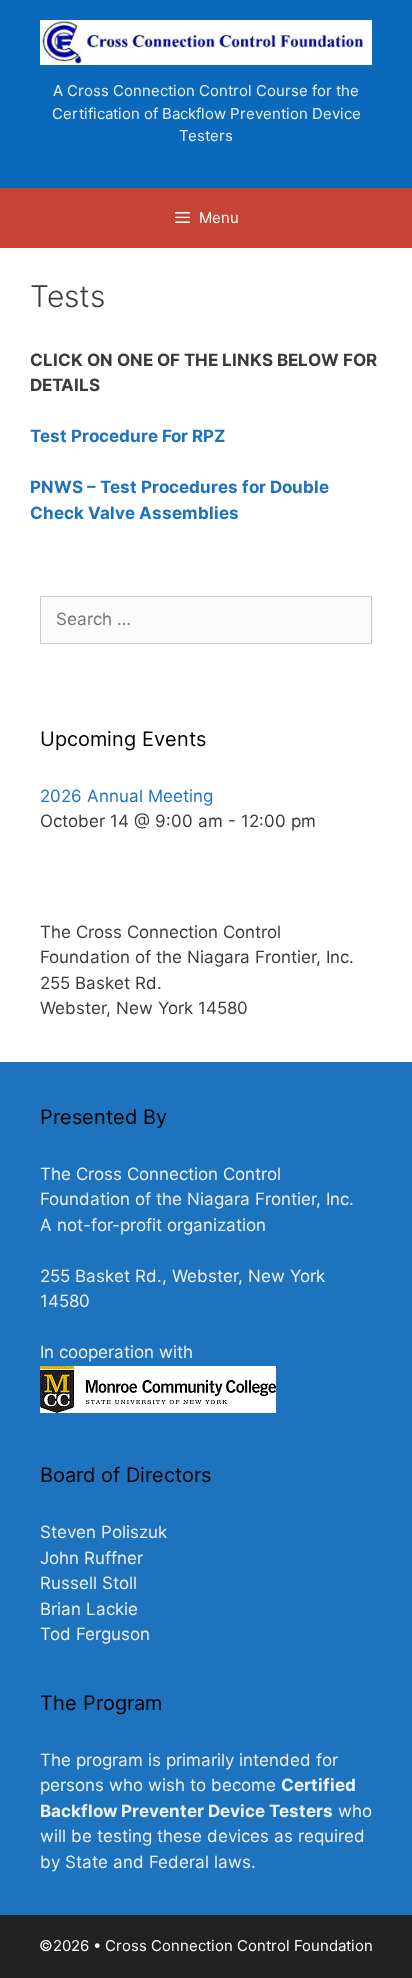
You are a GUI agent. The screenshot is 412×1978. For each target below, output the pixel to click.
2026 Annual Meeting (126, 796)
